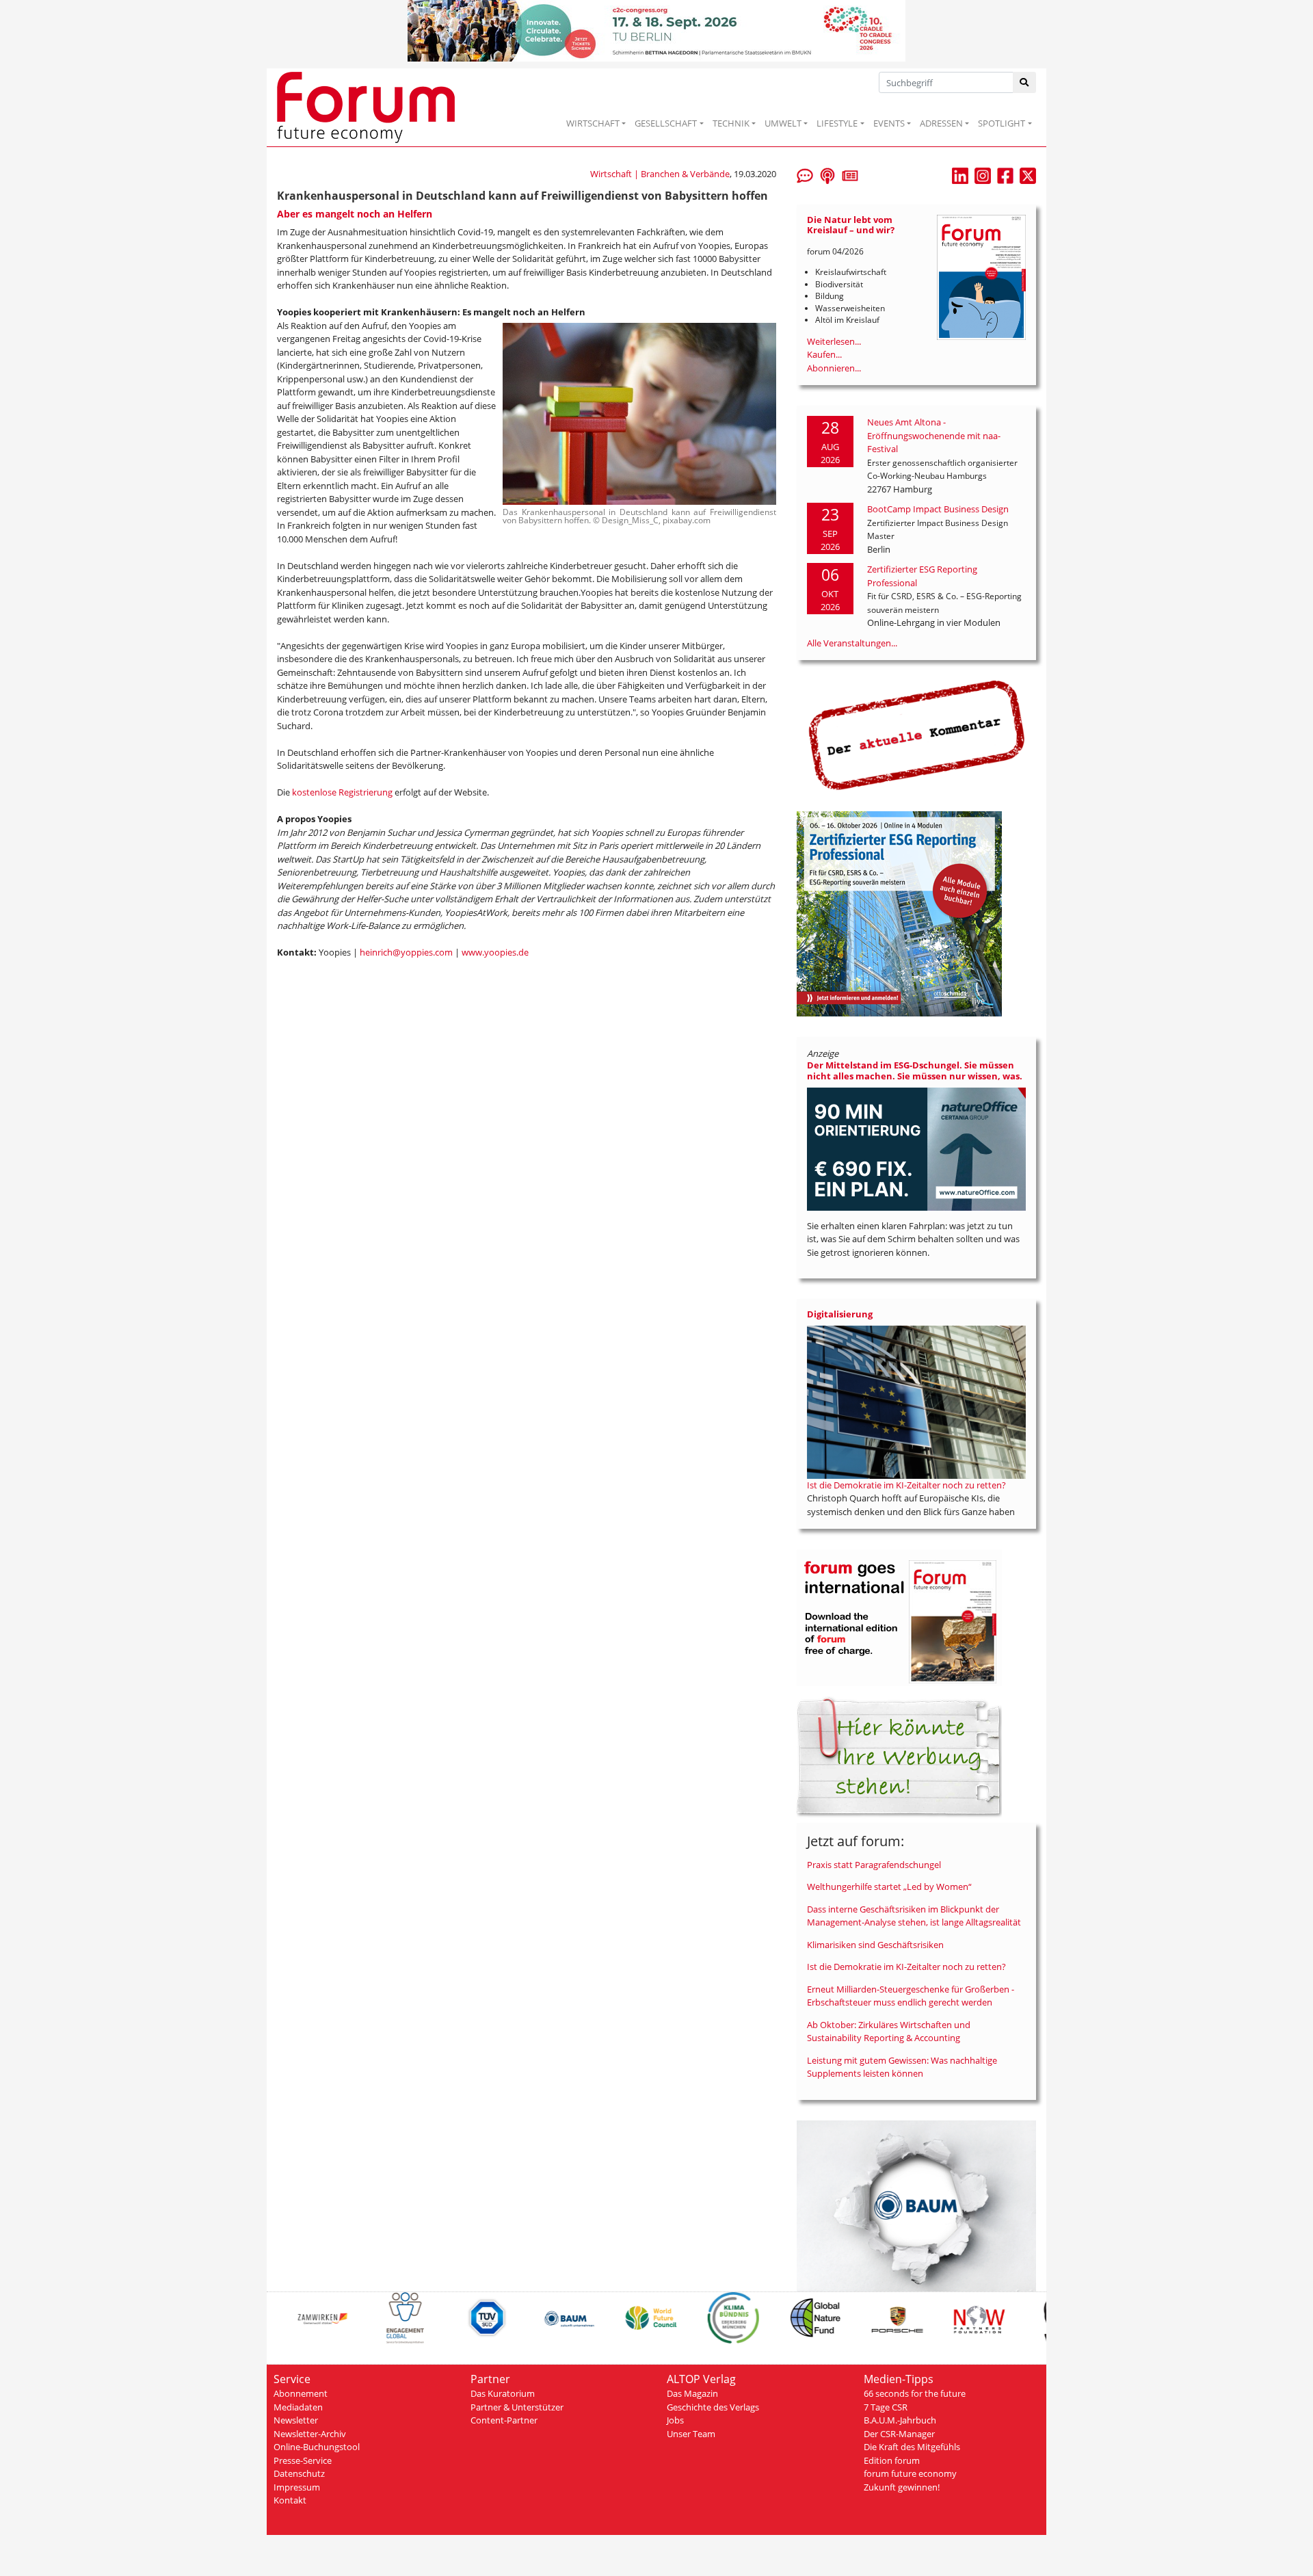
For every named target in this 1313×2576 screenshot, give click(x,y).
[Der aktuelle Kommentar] (916, 735)
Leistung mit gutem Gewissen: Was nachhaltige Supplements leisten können (902, 2067)
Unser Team (691, 2434)
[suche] (1025, 82)
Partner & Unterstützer (517, 2407)
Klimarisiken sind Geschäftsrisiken (875, 1945)
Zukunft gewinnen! (902, 2487)
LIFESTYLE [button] (837, 123)
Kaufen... (824, 354)
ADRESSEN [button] (941, 123)
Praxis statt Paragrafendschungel (874, 1865)
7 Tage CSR (886, 2407)
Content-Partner (504, 2420)
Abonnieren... (834, 368)
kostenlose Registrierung (342, 792)
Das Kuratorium (503, 2393)
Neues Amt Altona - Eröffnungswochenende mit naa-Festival (934, 435)
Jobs (675, 2420)
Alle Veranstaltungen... (852, 643)
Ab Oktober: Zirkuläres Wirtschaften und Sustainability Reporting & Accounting (889, 2032)
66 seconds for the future (915, 2393)
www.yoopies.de (495, 952)
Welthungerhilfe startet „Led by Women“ (889, 1887)
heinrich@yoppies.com (406, 952)
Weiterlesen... (834, 341)
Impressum (297, 2487)
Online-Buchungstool (317, 2447)
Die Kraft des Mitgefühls (912, 2447)
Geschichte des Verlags (713, 2407)
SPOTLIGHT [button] (1002, 123)
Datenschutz (299, 2473)
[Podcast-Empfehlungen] (827, 174)
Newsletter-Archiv (310, 2434)
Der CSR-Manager (899, 2434)
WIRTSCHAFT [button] (593, 123)
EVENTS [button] (889, 123)
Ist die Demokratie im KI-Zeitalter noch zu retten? (906, 1485)
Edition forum (892, 2460)
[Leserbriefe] (805, 174)
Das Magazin (692, 2393)
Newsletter (296, 2420)
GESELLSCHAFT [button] (666, 123)
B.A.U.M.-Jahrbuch (900, 2420)
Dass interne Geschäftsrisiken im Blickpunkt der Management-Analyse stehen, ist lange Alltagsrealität (914, 1916)
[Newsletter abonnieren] (850, 174)
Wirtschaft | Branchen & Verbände (660, 174)
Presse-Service (303, 2460)
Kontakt (290, 2500)
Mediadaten (298, 2407)
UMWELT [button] (783, 123)
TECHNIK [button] (731, 123)
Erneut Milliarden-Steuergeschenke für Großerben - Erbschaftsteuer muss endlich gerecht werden (911, 1996)
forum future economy (910, 2473)
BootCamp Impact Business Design (938, 509)
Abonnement (301, 2393)
